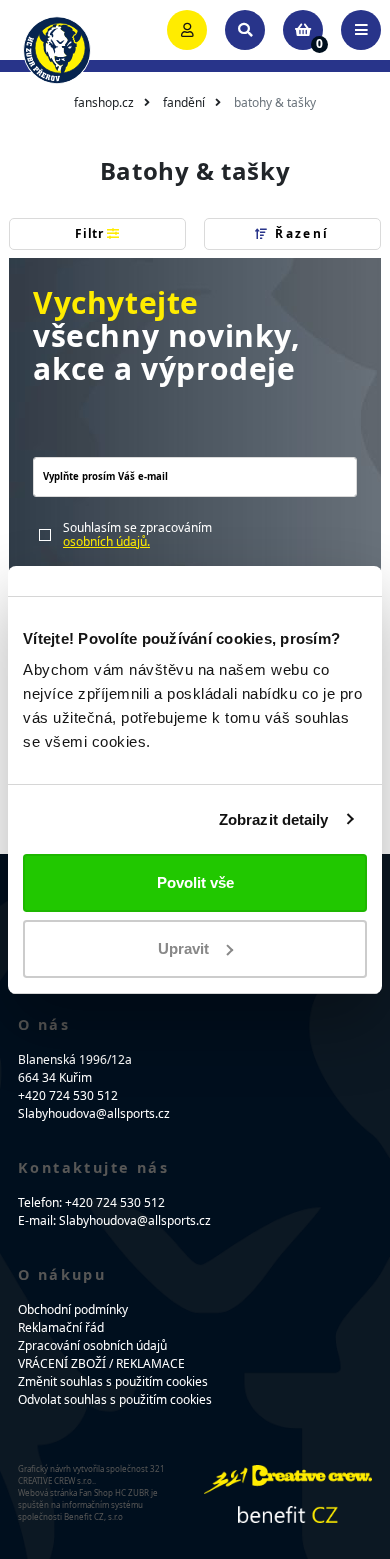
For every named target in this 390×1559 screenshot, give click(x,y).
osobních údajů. (106, 541)
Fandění (184, 102)
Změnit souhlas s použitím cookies (113, 1381)
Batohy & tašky (275, 102)
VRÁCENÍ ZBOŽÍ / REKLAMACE (101, 1363)
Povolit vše (195, 882)
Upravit (183, 948)
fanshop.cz (104, 102)
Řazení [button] (300, 233)
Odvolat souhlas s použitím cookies (115, 1399)
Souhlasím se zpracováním (137, 535)
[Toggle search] (245, 30)
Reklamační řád (61, 1327)
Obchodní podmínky (73, 1309)
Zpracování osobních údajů (92, 1345)
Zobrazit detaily (274, 819)
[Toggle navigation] (361, 30)
